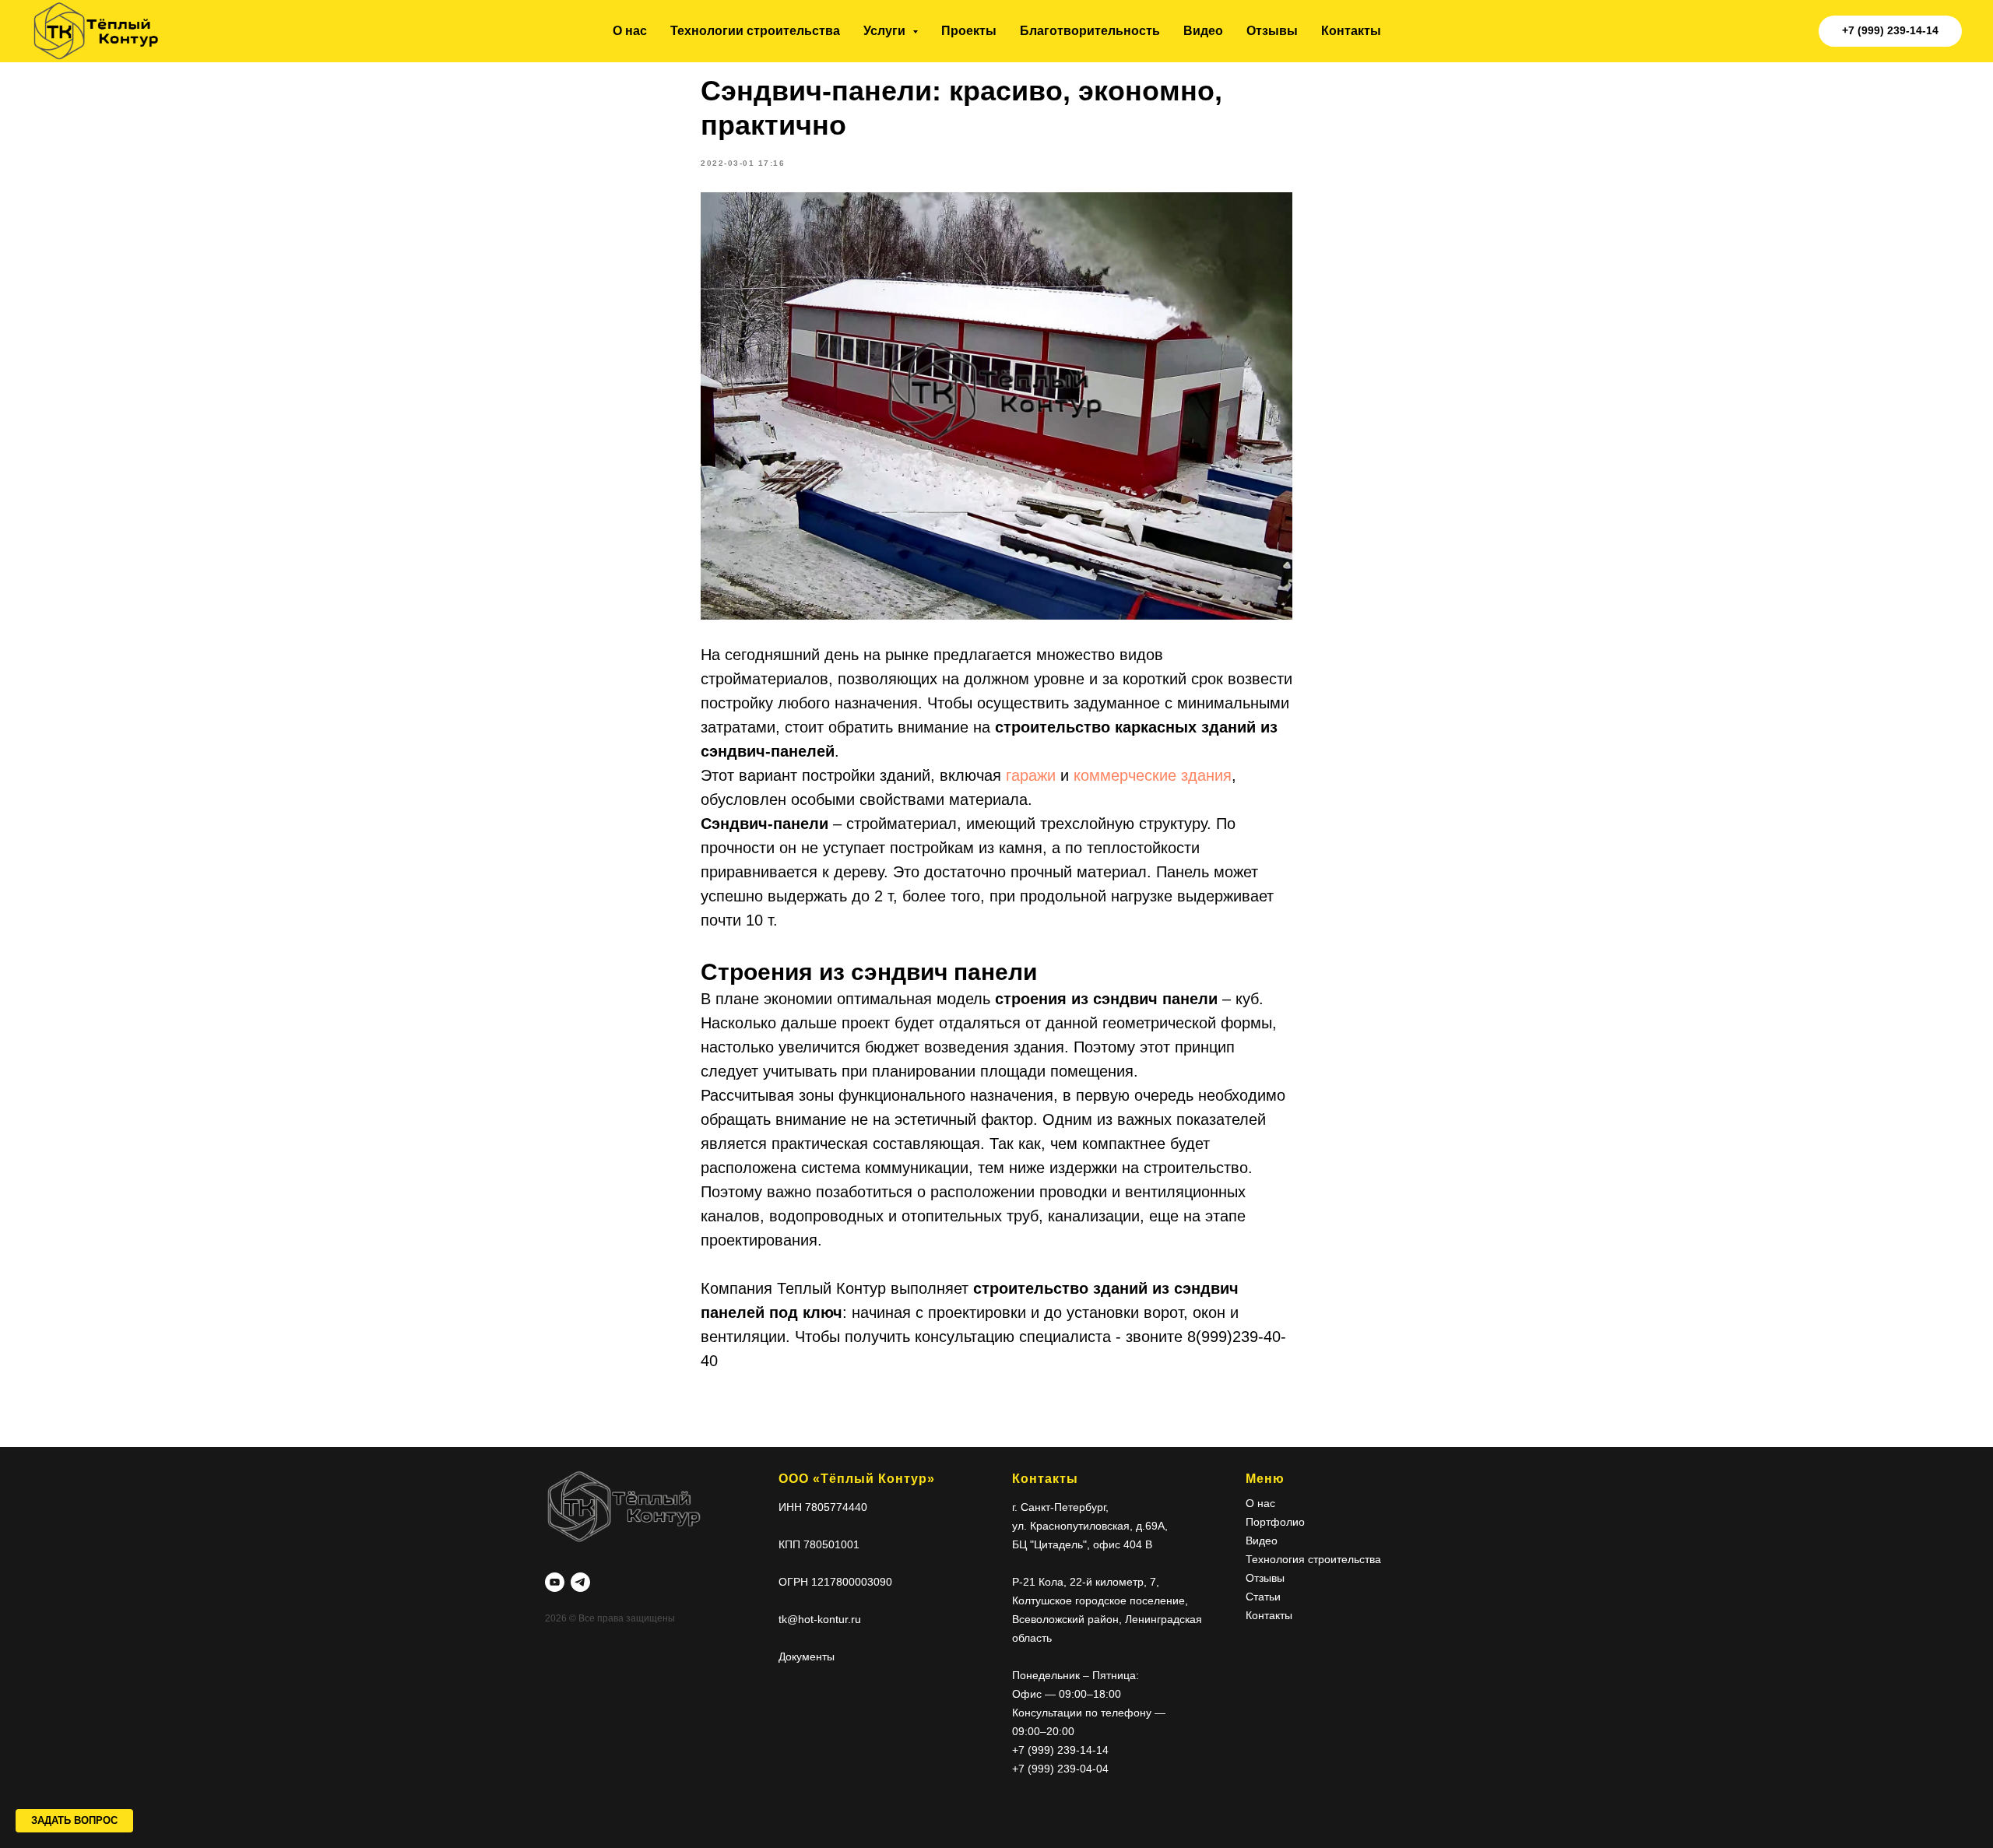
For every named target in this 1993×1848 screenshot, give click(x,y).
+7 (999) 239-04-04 (1060, 1769)
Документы (807, 1657)
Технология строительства (1313, 1559)
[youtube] (555, 1582)
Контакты (1351, 31)
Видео (1203, 31)
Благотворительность (1090, 31)
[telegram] (580, 1582)
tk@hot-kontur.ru (820, 1619)
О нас (630, 31)
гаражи (1033, 775)
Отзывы (1272, 31)
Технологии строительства (755, 31)
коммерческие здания (1153, 775)
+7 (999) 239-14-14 (1060, 1750)
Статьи (1263, 1597)
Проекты (969, 31)
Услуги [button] (886, 31)
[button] (74, 1821)
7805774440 (836, 1507)
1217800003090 (852, 1582)
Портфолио (1275, 1522)
